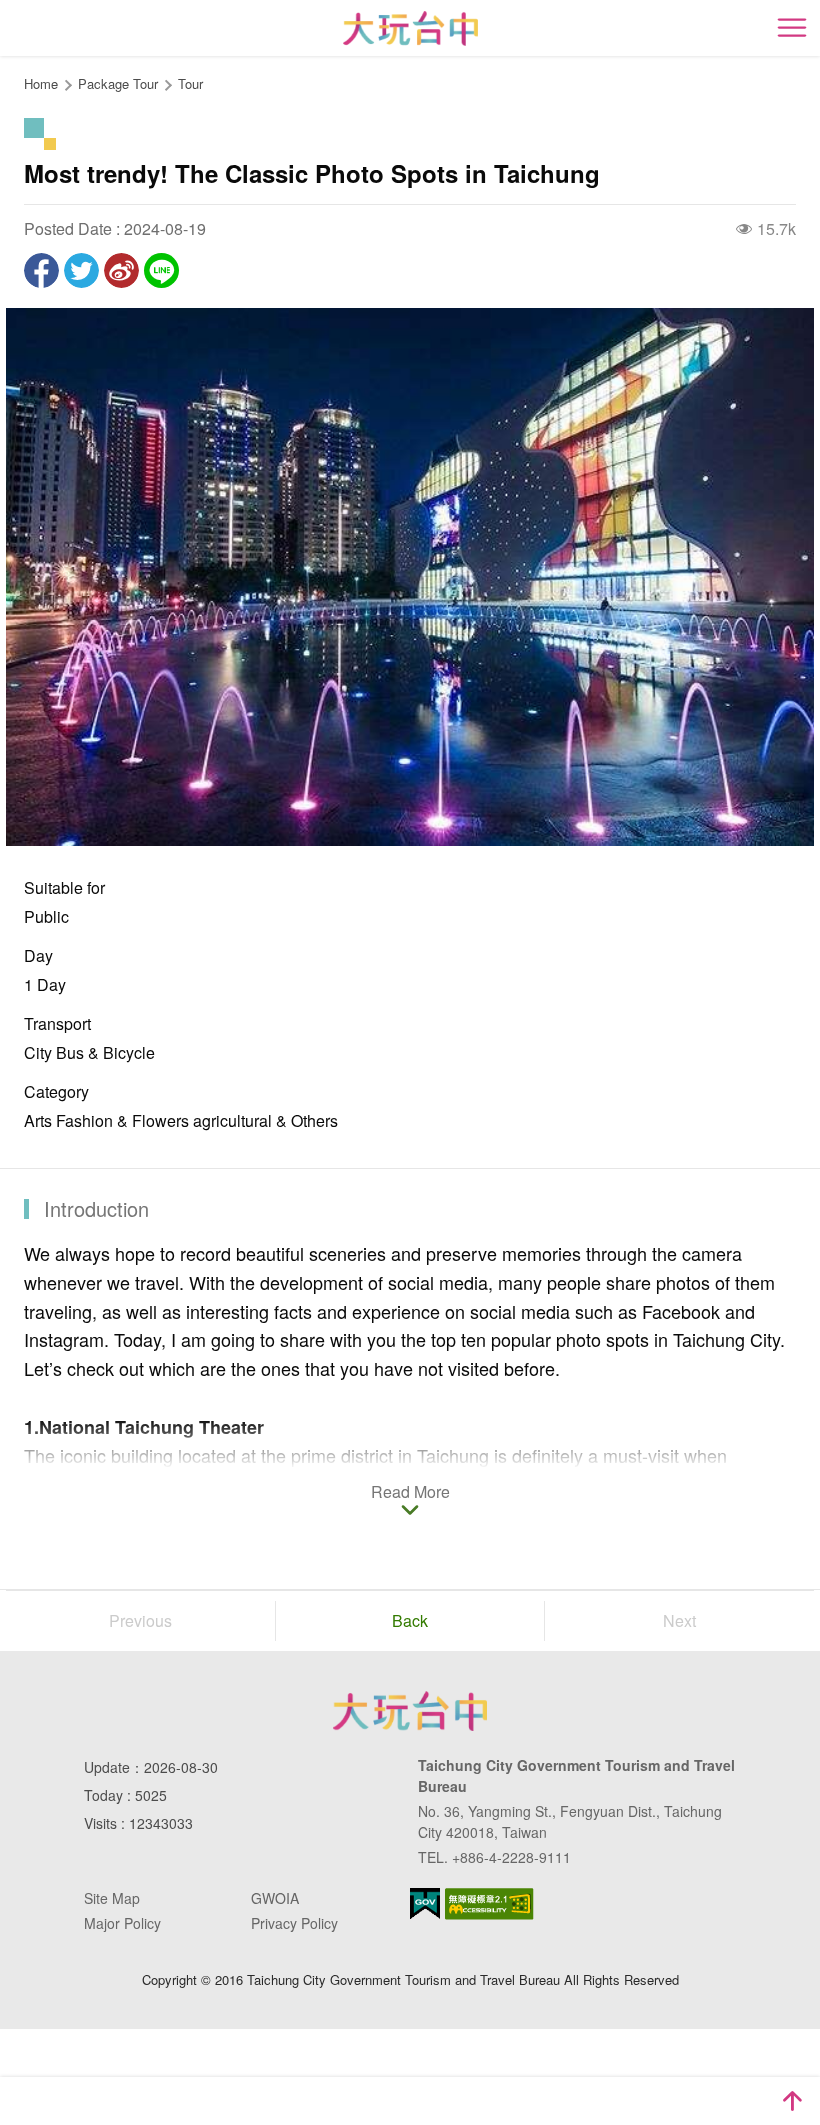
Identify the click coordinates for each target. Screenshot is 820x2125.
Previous (140, 1620)
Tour (190, 83)
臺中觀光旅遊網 (410, 28)
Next (679, 1620)
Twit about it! (81, 270)
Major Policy (122, 1923)
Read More (410, 1493)
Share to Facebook (41, 270)
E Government (425, 1903)
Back (410, 1620)
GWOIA (275, 1898)
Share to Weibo (121, 270)
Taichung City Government (410, 1711)
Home (41, 83)
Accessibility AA (489, 1904)
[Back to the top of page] (792, 2101)
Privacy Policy (294, 1923)
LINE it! (161, 270)
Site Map (112, 1898)
